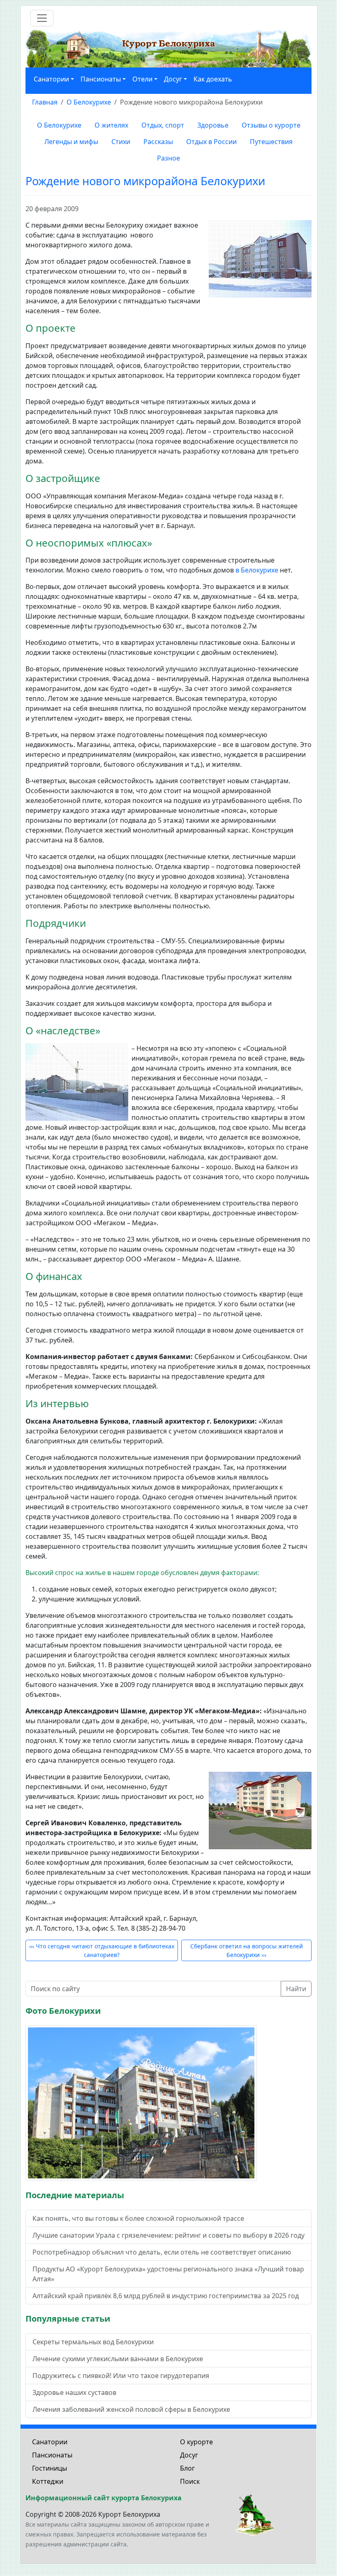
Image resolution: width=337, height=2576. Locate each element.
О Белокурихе (59, 125)
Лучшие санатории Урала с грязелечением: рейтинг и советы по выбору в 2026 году (168, 2235)
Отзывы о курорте (271, 125)
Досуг (189, 2455)
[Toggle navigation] (42, 18)
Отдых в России (211, 142)
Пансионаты (52, 2455)
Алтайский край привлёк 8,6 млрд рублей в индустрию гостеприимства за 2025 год (166, 2296)
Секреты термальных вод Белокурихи (93, 2342)
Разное (168, 158)
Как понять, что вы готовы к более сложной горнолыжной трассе (138, 2218)
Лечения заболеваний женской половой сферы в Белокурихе (131, 2409)
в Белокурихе (257, 570)
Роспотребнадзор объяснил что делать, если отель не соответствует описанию (162, 2252)
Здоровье (213, 125)
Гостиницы (50, 2468)
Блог (187, 2468)
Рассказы (158, 142)
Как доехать (213, 79)
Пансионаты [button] (101, 79)
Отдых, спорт (163, 125)
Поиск (190, 2481)
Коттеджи (48, 2481)
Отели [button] (142, 79)
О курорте (196, 2442)
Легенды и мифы (71, 142)
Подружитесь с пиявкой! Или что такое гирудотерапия (121, 2376)
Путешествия (271, 142)
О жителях (111, 125)
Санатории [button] (51, 79)
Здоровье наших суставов (74, 2392)
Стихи (121, 142)
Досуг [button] (173, 79)
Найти (296, 1989)
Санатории (50, 2442)
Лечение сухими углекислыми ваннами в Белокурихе (118, 2359)
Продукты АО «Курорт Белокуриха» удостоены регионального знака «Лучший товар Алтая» (168, 2274)
